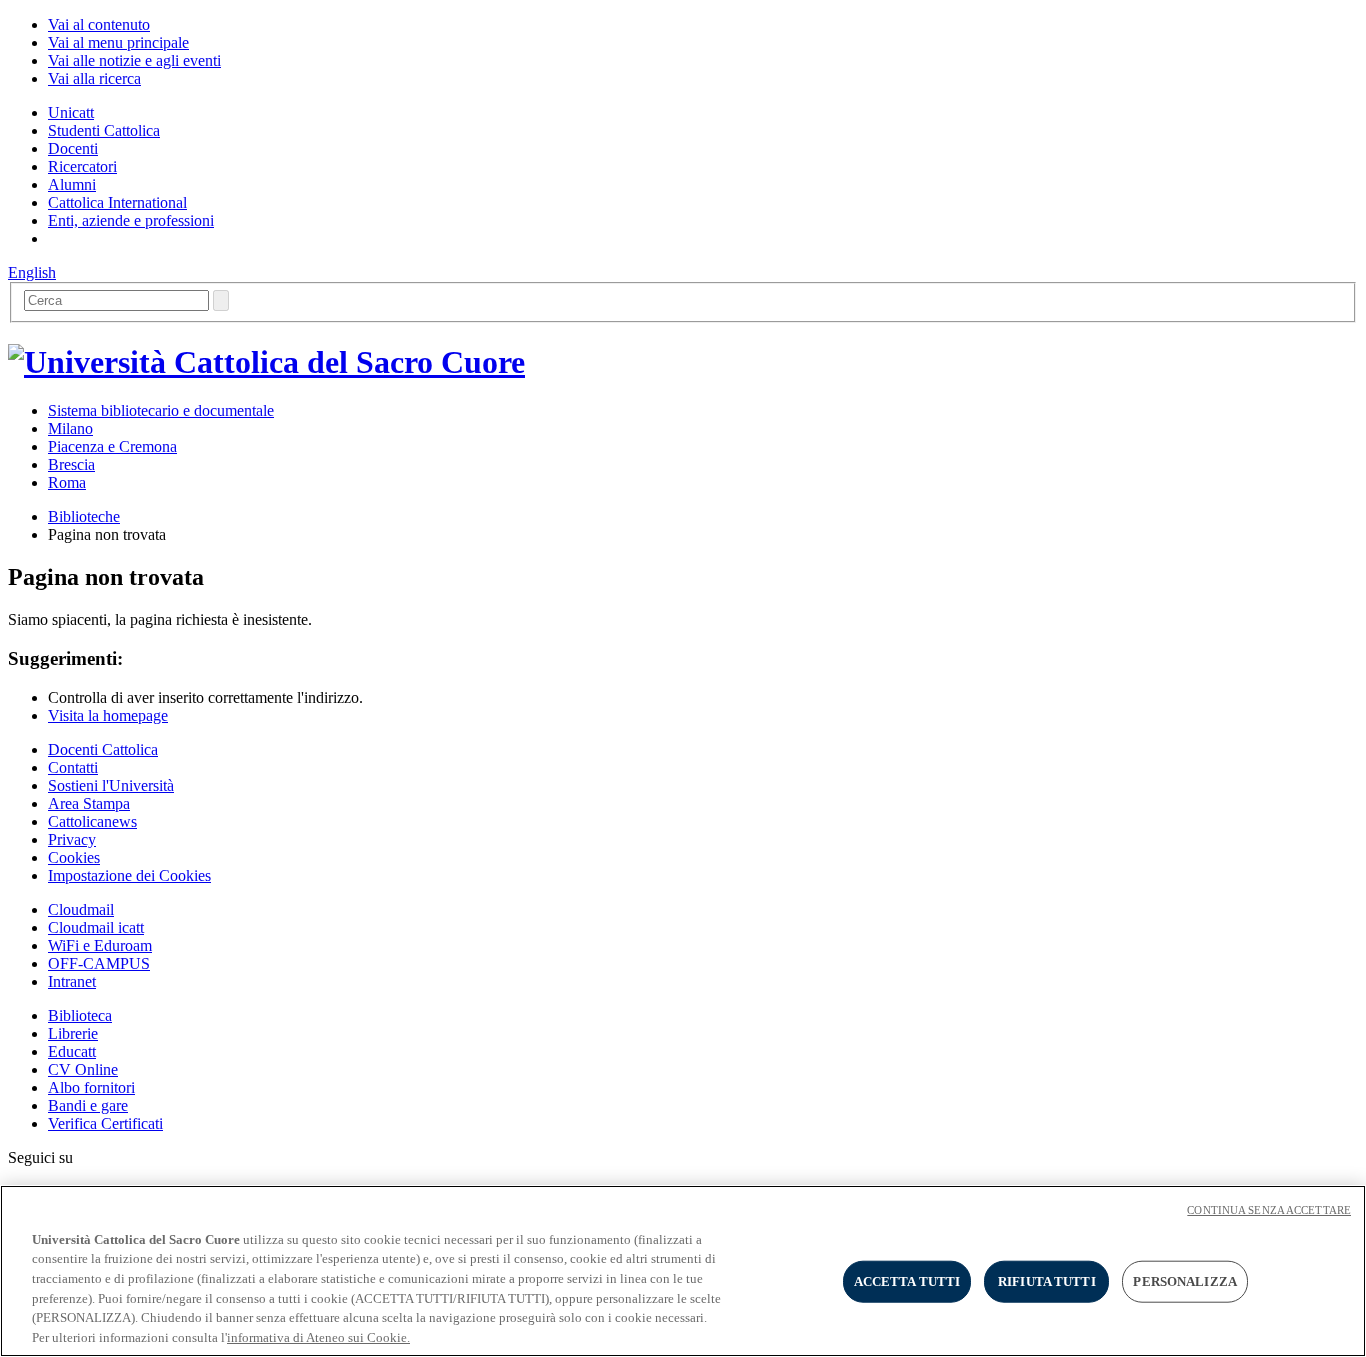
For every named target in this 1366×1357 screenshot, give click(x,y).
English (32, 272)
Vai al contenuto (99, 24)
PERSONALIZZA (1185, 1281)
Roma (67, 482)
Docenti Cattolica (103, 749)
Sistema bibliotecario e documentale (161, 410)
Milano (70, 428)
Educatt (72, 1051)
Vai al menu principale (118, 42)
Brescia (71, 464)
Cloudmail (81, 909)
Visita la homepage (108, 715)
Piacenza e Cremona (112, 446)
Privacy (72, 839)
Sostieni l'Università (111, 785)
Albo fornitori (91, 1087)
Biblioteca (80, 1015)
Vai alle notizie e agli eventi (134, 60)
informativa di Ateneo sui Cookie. (318, 1336)
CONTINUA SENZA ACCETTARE (1269, 1210)
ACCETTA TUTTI (907, 1281)
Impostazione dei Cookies (129, 875)
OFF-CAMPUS (99, 963)
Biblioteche (84, 516)
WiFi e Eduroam (100, 945)
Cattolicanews (92, 821)
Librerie (73, 1033)
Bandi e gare (88, 1105)
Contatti (73, 767)
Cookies (74, 857)
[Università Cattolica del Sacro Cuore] (266, 362)
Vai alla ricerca (94, 78)
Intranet (72, 981)
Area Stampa (89, 803)
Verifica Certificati (105, 1123)
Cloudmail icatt (96, 927)
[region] (683, 1271)
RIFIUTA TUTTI (1047, 1281)
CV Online (83, 1069)
